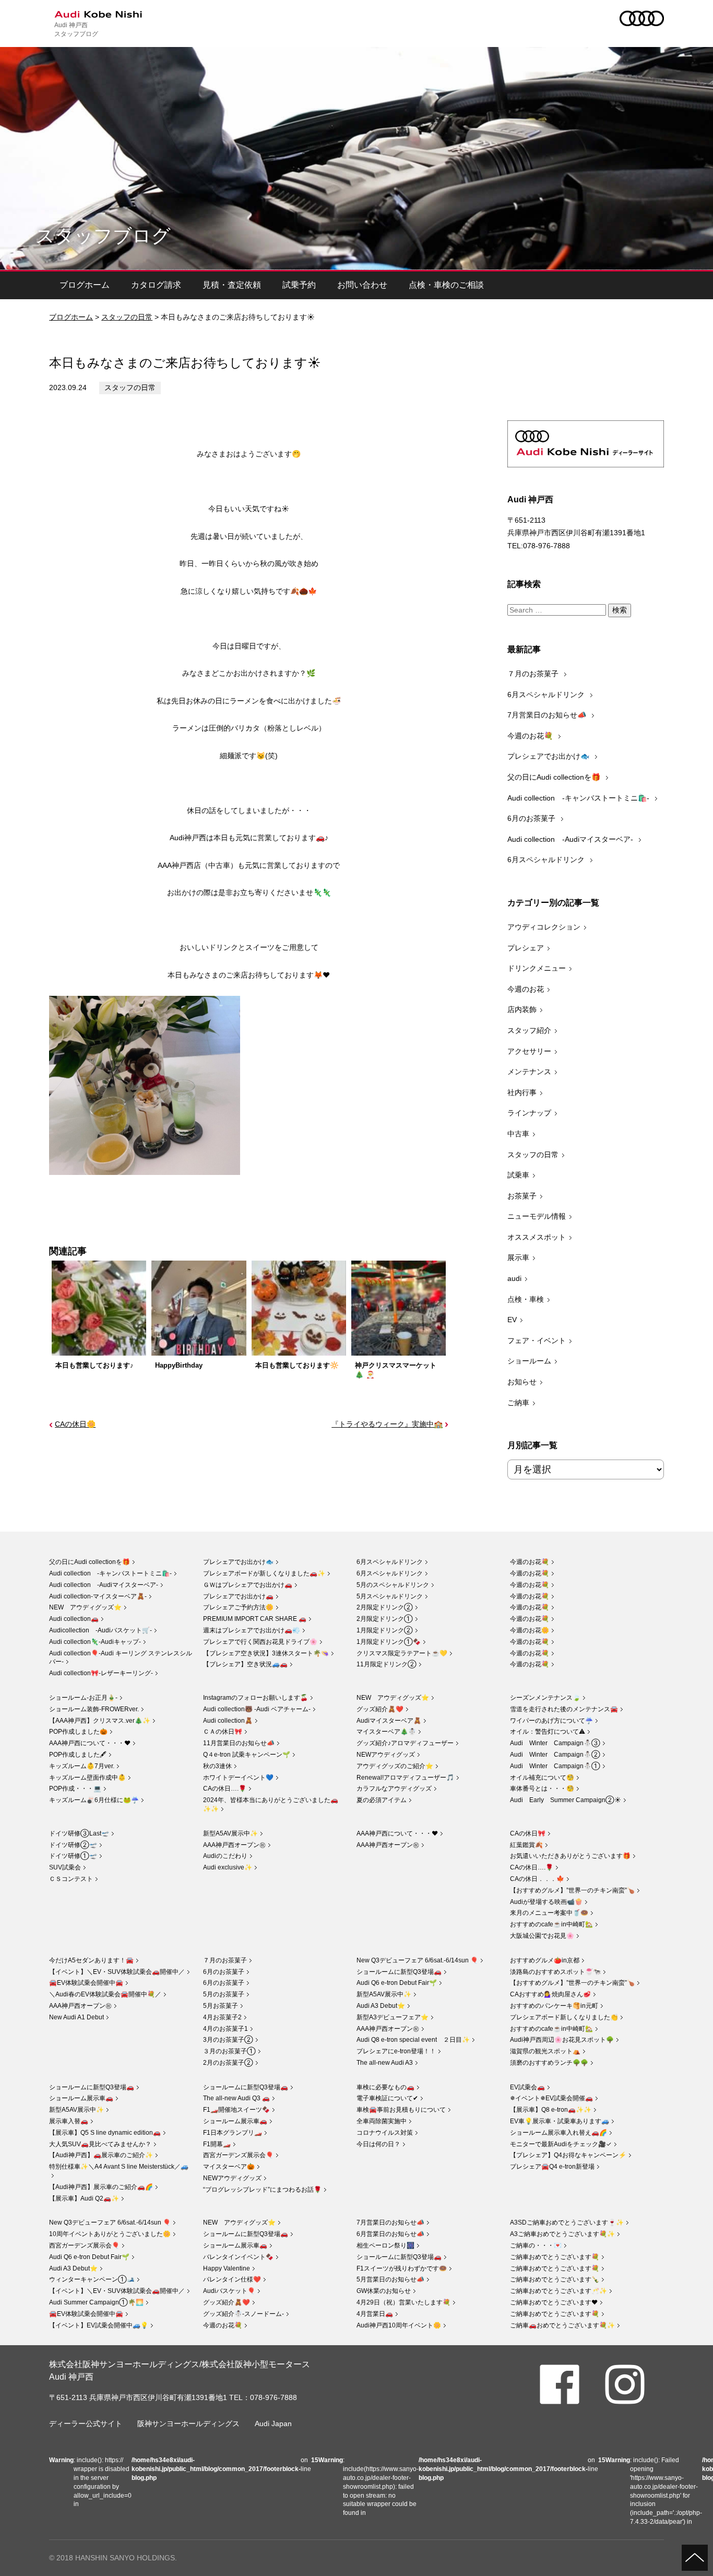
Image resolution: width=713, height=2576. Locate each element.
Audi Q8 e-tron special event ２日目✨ (413, 2040)
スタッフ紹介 (529, 1030)
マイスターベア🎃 (229, 2167)
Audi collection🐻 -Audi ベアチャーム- (257, 1709)
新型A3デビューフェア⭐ (393, 2017)
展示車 (518, 1257)
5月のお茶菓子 (224, 1994)
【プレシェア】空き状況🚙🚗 (245, 1664)
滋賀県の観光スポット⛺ (545, 2051)
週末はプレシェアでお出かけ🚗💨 (252, 1630)
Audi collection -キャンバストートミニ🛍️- (579, 798)
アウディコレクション (544, 927)
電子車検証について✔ (387, 2098)
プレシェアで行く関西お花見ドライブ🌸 (260, 1642)
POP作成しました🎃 (78, 1732)
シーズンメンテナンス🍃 (545, 1698)
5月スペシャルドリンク (390, 1596)
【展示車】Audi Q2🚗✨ (84, 2198)
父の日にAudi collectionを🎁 (555, 777)
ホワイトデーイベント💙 (238, 1778)
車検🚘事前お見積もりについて (401, 2110)
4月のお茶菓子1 (225, 2029)
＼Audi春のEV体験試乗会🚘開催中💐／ (105, 1994)
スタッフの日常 (127, 317)
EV (512, 1320)
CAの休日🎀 (528, 1833)
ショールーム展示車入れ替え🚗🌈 (558, 2133)
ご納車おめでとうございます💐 (555, 2257)
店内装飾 (522, 1009)
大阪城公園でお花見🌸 (542, 1936)
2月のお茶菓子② (228, 2063)
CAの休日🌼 (75, 1424)
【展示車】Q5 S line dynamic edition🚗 (105, 2133)
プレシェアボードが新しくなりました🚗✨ (264, 1573)
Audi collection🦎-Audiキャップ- (95, 1642)
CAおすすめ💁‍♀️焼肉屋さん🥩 (550, 1994)
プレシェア (526, 948)
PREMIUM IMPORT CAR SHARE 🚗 (255, 1619)
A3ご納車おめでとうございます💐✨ (562, 2234)
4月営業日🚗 (375, 2314)
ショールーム (529, 1361)
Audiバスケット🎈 (229, 2291)
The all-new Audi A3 (385, 2063)
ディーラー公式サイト (86, 2424)
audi (514, 1278)
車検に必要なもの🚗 (385, 2087)
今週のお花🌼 (530, 1630)
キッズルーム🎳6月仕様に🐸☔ (94, 1800)
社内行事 (522, 1092)
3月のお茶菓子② (228, 2040)
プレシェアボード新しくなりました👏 (564, 2017)
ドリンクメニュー (537, 968)
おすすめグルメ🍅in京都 (545, 1960)
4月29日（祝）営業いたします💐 (403, 2302)
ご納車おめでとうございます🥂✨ (558, 2291)
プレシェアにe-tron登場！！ (396, 2051)
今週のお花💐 (531, 736)
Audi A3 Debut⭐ (381, 2006)
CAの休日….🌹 (225, 1789)
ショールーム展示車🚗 (81, 2098)
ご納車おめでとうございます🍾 (555, 2279)
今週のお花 (526, 989)
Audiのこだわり (225, 1856)
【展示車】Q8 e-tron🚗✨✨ (551, 2110)
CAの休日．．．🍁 (537, 1879)
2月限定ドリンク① (385, 1619)
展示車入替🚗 (69, 2121)
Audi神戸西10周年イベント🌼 (399, 2325)
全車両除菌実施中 (382, 2121)
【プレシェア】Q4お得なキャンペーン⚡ (568, 2155)
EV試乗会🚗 (527, 2087)
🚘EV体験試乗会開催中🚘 (86, 1983)
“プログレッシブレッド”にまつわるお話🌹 (262, 2190)
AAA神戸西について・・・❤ (90, 1743)
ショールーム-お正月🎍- (83, 1698)
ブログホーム (85, 285)
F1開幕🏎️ (217, 2144)
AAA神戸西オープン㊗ (234, 1845)
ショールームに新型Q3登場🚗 (399, 1972)
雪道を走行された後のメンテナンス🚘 (564, 1709)
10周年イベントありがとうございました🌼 (110, 2234)
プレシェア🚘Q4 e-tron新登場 (552, 2167)
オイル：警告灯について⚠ (548, 1732)
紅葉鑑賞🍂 (526, 1845)
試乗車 (518, 1175)
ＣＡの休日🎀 (223, 1732)
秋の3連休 (217, 1766)
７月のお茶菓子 (534, 674)
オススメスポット (537, 1237)
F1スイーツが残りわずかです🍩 (402, 2268)
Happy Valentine (227, 2268)
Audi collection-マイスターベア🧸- (98, 1596)
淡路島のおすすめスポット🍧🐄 (555, 1972)
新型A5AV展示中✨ (230, 1833)
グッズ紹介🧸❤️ (380, 1709)
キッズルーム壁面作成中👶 (87, 1778)
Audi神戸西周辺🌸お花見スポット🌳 (562, 2040)
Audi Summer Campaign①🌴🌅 (96, 2302)
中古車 (518, 1134)
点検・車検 (526, 1299)
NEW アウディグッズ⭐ (85, 1607)
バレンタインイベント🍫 (238, 2257)
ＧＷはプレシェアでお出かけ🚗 (248, 1585)
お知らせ (522, 1382)
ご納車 (518, 1403)
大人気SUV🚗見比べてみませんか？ (100, 2144)
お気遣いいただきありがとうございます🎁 (570, 1856)
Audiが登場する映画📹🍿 (546, 1902)
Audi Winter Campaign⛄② (555, 1755)
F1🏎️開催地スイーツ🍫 (236, 2110)
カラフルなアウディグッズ (394, 1789)
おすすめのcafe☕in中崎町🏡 (551, 1924)
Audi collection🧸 (228, 1721)
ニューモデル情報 (537, 1216)
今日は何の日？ (378, 2144)
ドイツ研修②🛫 (73, 1845)
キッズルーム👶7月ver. (82, 1766)
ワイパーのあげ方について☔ (551, 1721)
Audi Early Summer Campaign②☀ (566, 1800)
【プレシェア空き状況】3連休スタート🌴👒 (266, 1653)
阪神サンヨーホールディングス (188, 2424)
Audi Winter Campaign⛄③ (555, 1743)
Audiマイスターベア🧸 (389, 1721)
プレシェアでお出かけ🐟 (549, 756)
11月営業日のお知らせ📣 (239, 1743)
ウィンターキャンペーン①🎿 (92, 2279)
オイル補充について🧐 (542, 1778)
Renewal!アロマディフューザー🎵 (405, 1778)
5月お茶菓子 (221, 2006)
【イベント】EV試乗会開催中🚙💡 (99, 2325)
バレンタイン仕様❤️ (232, 2279)
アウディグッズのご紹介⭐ (395, 1766)
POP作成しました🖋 (78, 1755)
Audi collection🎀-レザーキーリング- (101, 1673)
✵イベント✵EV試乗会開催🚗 (551, 2098)
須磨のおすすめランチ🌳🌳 (549, 2063)
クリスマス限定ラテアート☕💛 (402, 1653)
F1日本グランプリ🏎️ (233, 2133)
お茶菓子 (522, 1196)
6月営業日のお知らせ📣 (390, 2234)
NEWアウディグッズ (386, 1755)
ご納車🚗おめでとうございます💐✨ (562, 2325)
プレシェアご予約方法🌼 (238, 1607)
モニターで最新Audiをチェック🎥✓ (561, 2144)
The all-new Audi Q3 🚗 (236, 2098)
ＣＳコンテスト (71, 1879)
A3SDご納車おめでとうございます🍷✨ (567, 2222)
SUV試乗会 (65, 1867)
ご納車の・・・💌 (536, 2245)
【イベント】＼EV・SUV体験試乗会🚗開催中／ (117, 1972)
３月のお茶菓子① (229, 2051)
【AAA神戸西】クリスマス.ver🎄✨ (100, 1721)
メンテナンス (529, 1072)
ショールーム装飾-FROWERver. (94, 1709)
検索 (620, 610)
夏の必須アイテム (382, 1800)
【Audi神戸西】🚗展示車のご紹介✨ (101, 2155)
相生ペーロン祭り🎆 (385, 2245)
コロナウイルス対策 (385, 2133)
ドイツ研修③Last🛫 (79, 1833)
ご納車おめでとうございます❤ (554, 2302)
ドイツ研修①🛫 (73, 1856)
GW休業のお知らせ (384, 2291)
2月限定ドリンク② (385, 1607)
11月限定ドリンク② (387, 1664)
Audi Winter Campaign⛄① (555, 1766)
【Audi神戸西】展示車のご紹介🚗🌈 (101, 2187)
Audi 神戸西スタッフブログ (76, 29)
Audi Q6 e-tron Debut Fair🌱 (397, 1983)
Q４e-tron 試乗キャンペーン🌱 (247, 1755)
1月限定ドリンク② (385, 1630)
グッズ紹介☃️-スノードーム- (243, 2314)
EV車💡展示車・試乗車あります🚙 (560, 2121)
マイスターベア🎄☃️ (386, 1732)
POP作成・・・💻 (75, 1789)
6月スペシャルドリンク (547, 695)
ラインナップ (529, 1113)
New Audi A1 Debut (76, 2017)
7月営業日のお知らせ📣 (548, 715)
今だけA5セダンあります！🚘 (91, 1960)
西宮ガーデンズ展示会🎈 (238, 2155)
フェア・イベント (537, 1340)
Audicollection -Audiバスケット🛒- (100, 1630)
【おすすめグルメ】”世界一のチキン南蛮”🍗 (572, 1890)
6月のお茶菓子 (532, 818)
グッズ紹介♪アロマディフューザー (405, 1743)
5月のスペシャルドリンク (393, 1585)
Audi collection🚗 (74, 1619)
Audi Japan (273, 2424)
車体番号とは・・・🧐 (542, 1789)
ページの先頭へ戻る (695, 2558)
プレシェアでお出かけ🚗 (238, 1596)
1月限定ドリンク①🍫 (389, 1642)
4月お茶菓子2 (222, 2017)
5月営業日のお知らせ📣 (390, 2279)
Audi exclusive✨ (228, 1867)
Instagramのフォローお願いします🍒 (256, 1698)
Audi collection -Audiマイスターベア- (571, 839)
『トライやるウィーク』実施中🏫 (387, 1424)
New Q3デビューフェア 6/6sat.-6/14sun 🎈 (417, 1960)
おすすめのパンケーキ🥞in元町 (554, 2006)
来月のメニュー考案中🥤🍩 (549, 1913)
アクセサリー (529, 1051)
